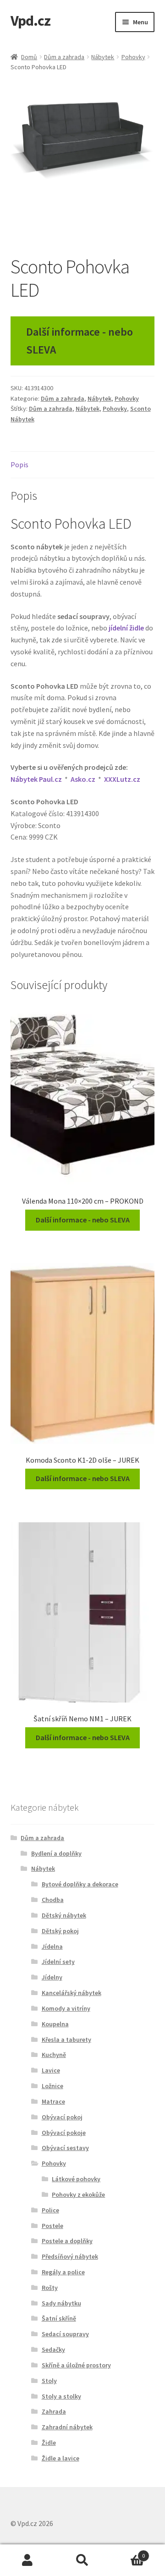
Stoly (49, 2381)
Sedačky (53, 2349)
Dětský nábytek (64, 1915)
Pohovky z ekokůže (78, 2195)
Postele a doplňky (67, 2241)
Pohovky (133, 57)
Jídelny (52, 1977)
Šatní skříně (59, 2318)
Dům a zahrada (64, 57)
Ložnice (52, 2086)
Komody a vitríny (66, 2008)
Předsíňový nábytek (70, 2256)
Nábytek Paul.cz (36, 779)
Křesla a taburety (66, 2040)
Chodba (53, 1900)
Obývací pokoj (62, 2117)
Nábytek (103, 57)
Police (50, 2210)
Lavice (51, 2070)
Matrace (53, 2101)
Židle (49, 2443)
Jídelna (52, 1946)
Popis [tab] (19, 464)
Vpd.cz (30, 21)
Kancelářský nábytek (71, 1993)
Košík (127, 2552)
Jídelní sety (58, 1962)
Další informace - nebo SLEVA (80, 341)
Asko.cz (83, 779)
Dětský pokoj (60, 1931)
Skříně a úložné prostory (76, 2365)
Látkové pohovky (76, 2179)
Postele (52, 2226)
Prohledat (82, 2560)
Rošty (50, 2288)
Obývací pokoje (64, 2133)
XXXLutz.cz (122, 779)
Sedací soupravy (65, 2334)
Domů (29, 57)
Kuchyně (54, 2055)
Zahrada (54, 2411)
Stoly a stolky (61, 2396)
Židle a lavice (60, 2458)
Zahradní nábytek (67, 2427)
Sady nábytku (61, 2303)
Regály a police (63, 2272)
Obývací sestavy (65, 2148)
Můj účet (27, 2560)
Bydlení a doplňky (56, 1853)
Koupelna (55, 2024)
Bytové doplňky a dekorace (80, 1884)
